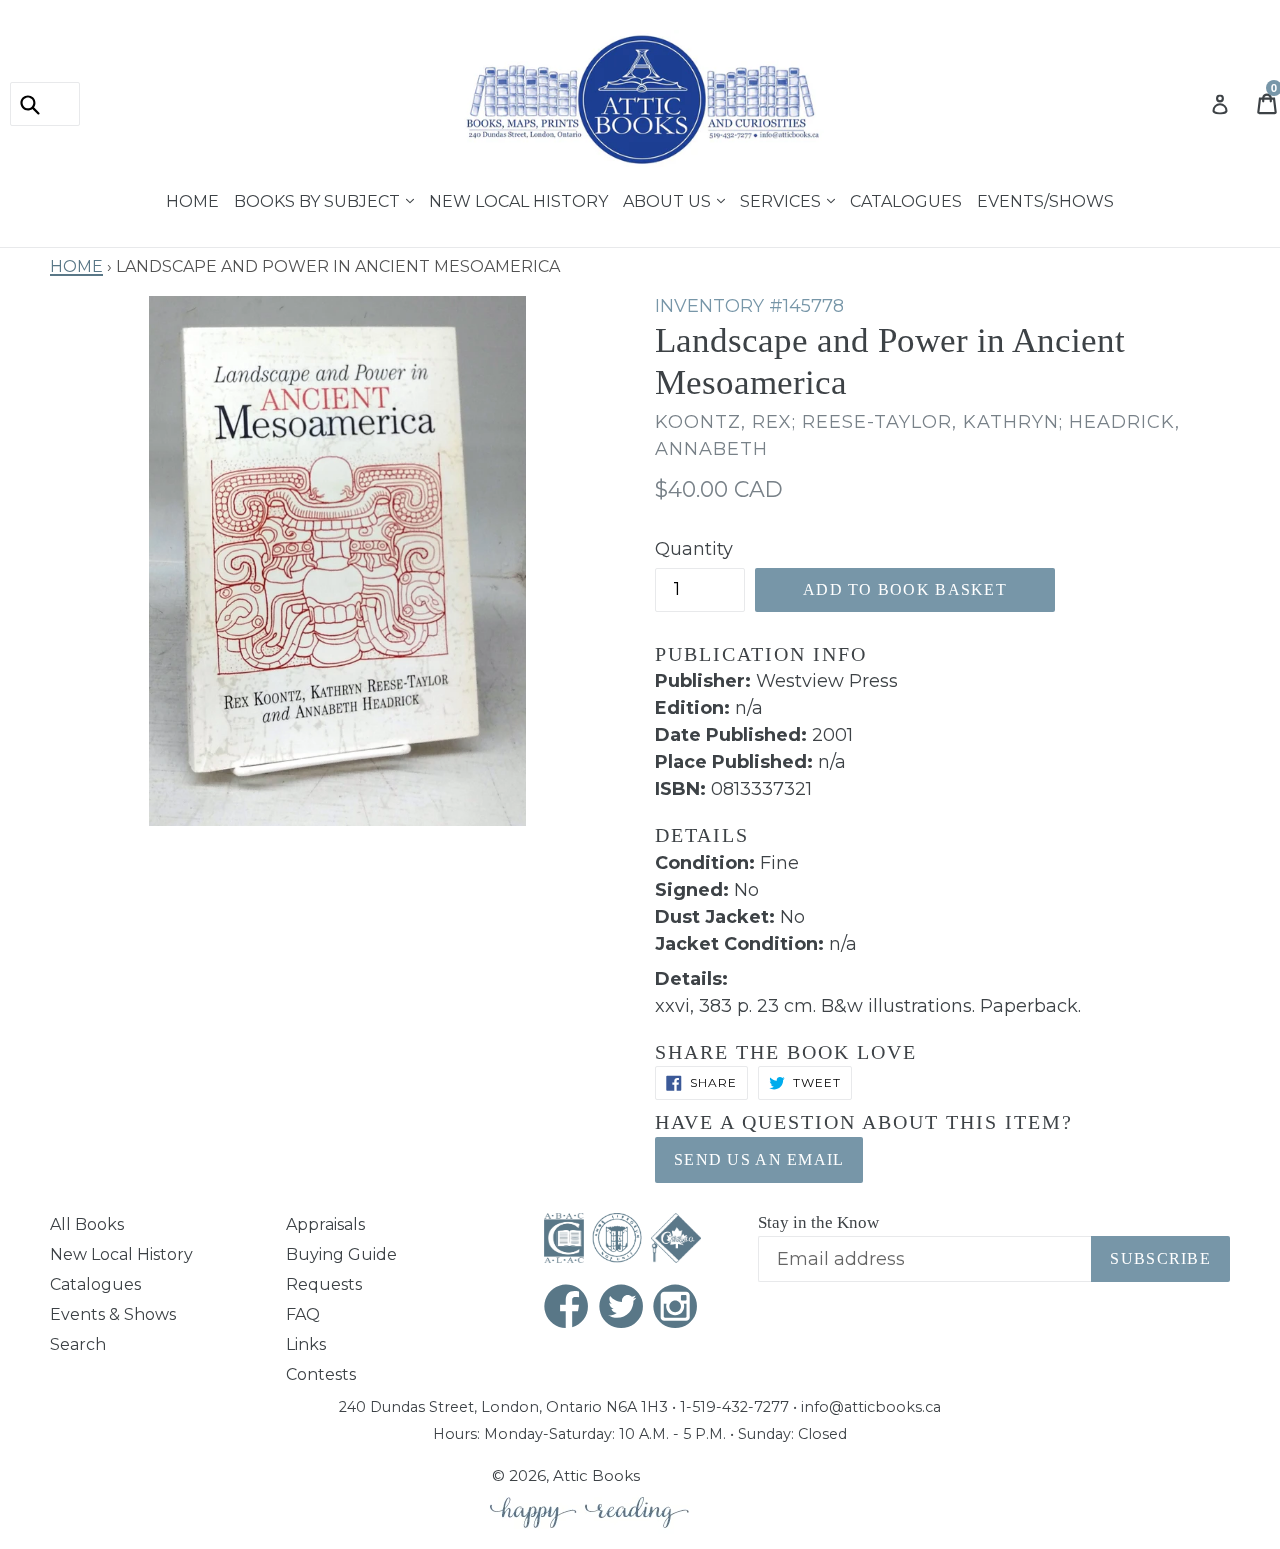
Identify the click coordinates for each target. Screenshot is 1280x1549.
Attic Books (596, 1475)
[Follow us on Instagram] (676, 1308)
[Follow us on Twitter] (622, 1308)
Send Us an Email (759, 1159)
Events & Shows (113, 1314)
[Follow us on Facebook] (567, 1308)
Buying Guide (341, 1254)
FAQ (303, 1314)
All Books (87, 1224)
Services (782, 199)
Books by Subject (319, 199)
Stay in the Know (818, 1222)
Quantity (694, 549)
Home (192, 199)
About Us (669, 199)
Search (78, 1344)
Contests (321, 1374)
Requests (324, 1284)
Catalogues (906, 199)
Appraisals (325, 1224)
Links (306, 1344)
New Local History (518, 199)
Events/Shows (1045, 199)
